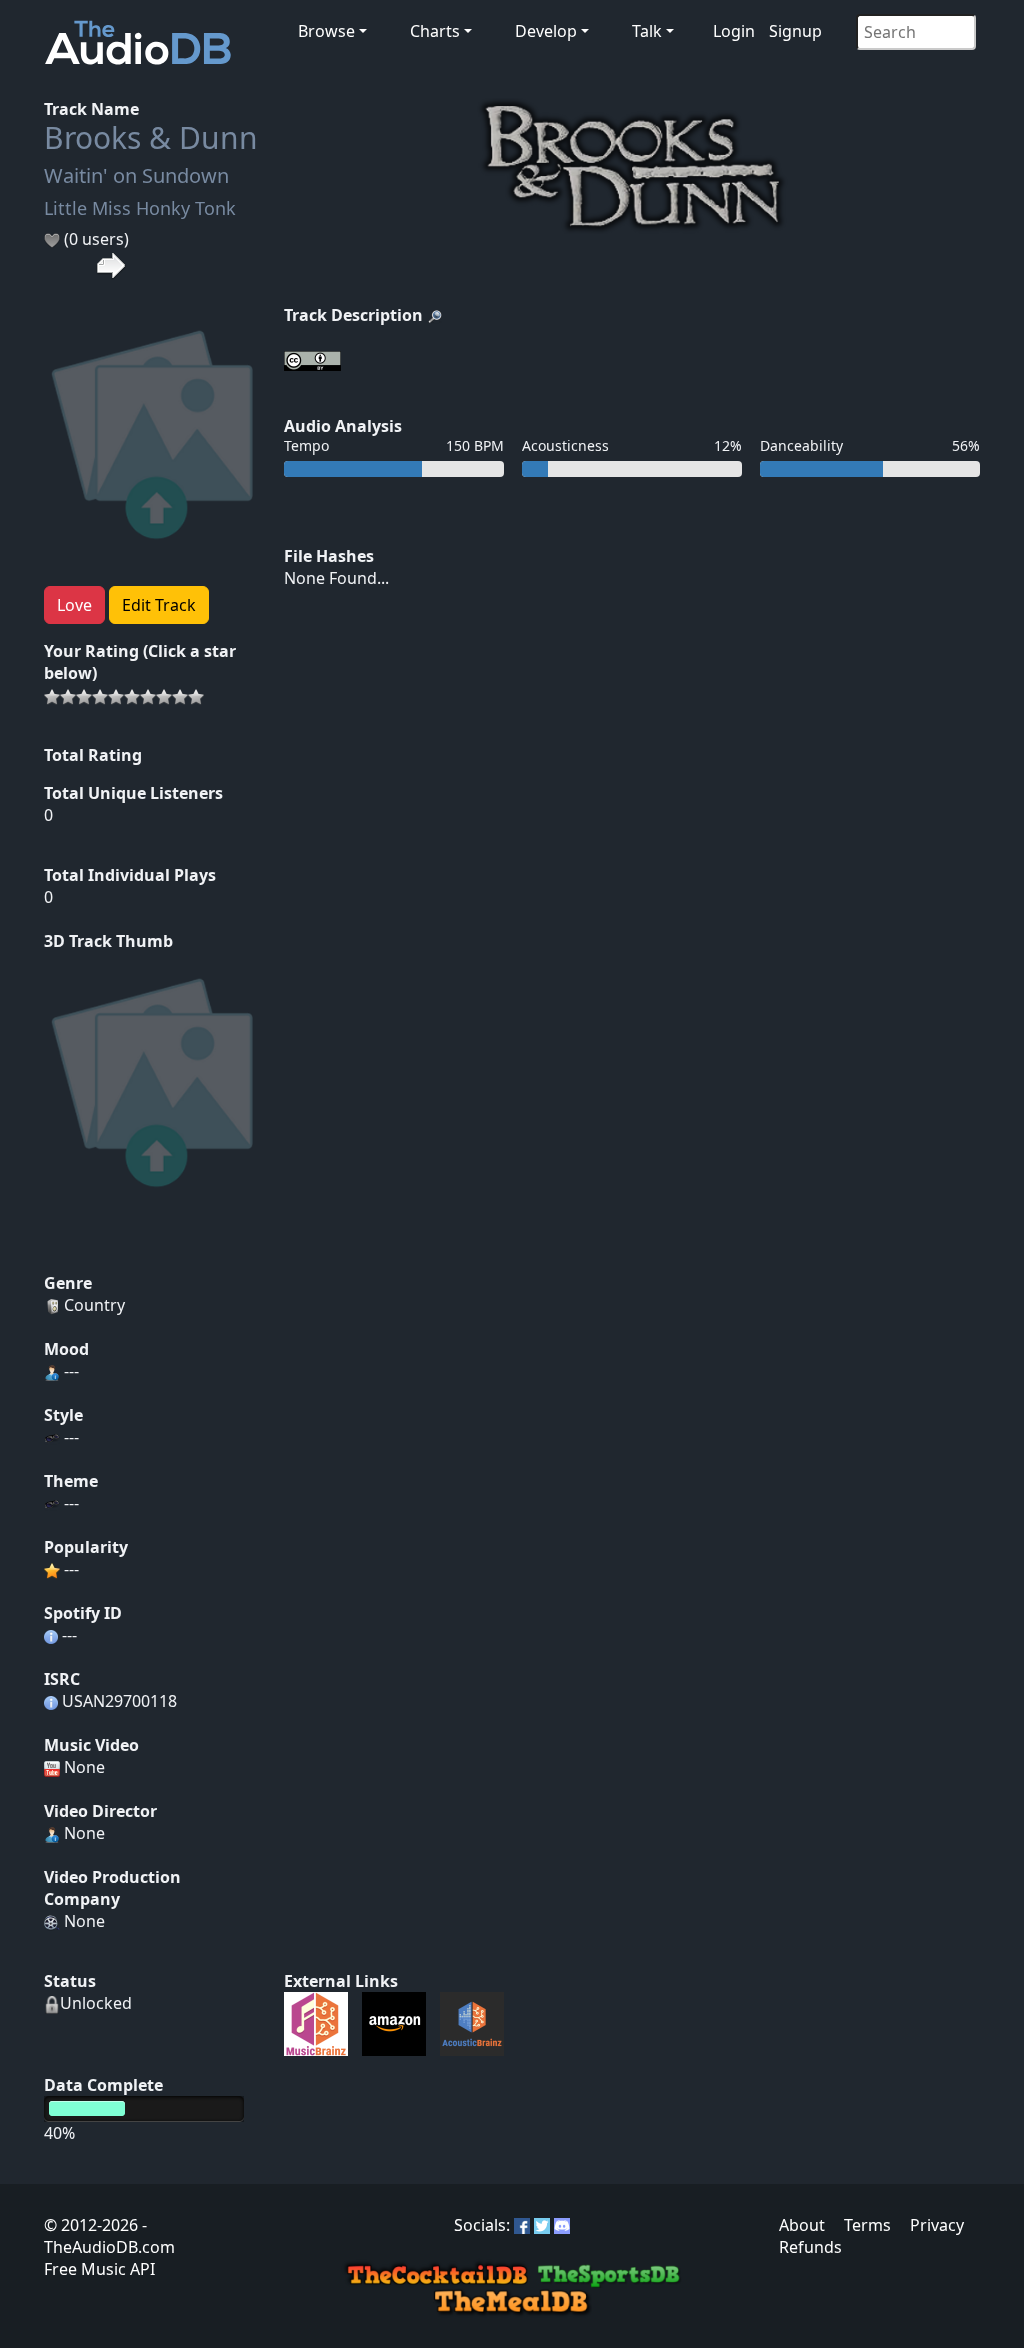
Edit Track (159, 605)
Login (734, 31)
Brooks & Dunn (151, 137)
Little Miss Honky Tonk (140, 208)
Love (74, 605)
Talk (647, 31)
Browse (326, 31)
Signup (795, 31)
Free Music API (99, 2269)
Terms (867, 2225)
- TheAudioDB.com (109, 2236)
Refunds (810, 2247)
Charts (435, 31)
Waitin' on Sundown (136, 175)
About (802, 2225)
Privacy (937, 2225)
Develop (546, 31)
